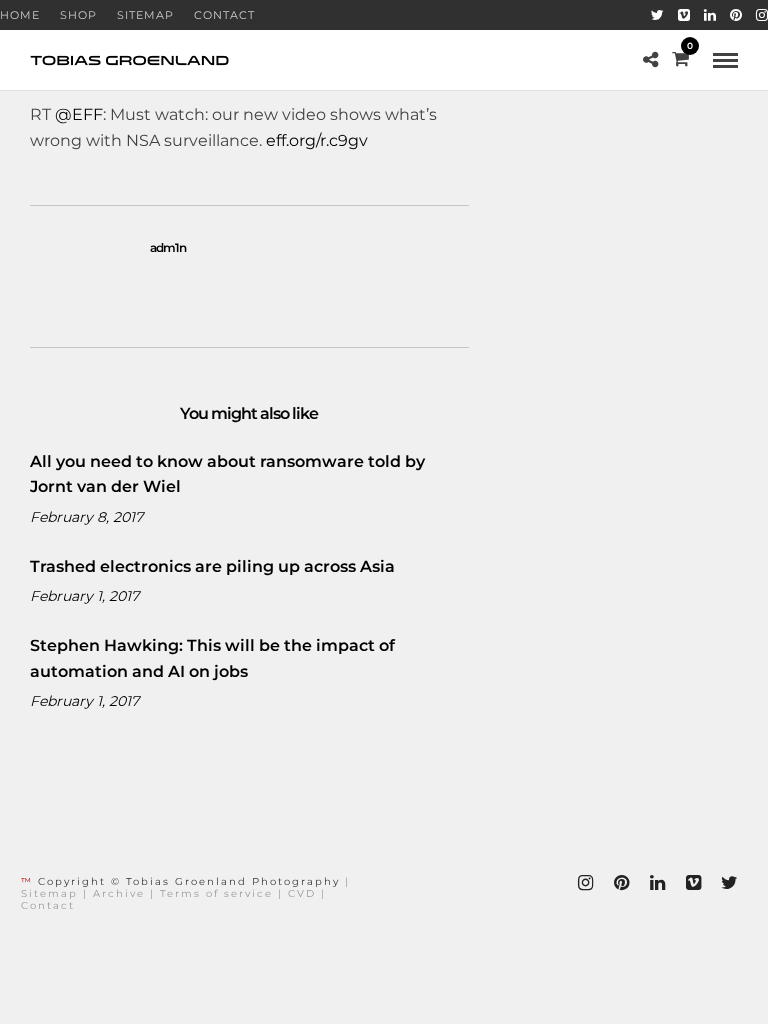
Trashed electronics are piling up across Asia (212, 566)
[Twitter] (657, 15)
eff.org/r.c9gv (317, 140)
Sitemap (145, 15)
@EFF (79, 114)
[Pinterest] (736, 15)
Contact (224, 15)
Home (20, 15)
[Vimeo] (684, 15)
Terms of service (216, 893)
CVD (302, 893)
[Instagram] (762, 15)
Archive (119, 893)
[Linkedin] (710, 15)
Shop (78, 15)
